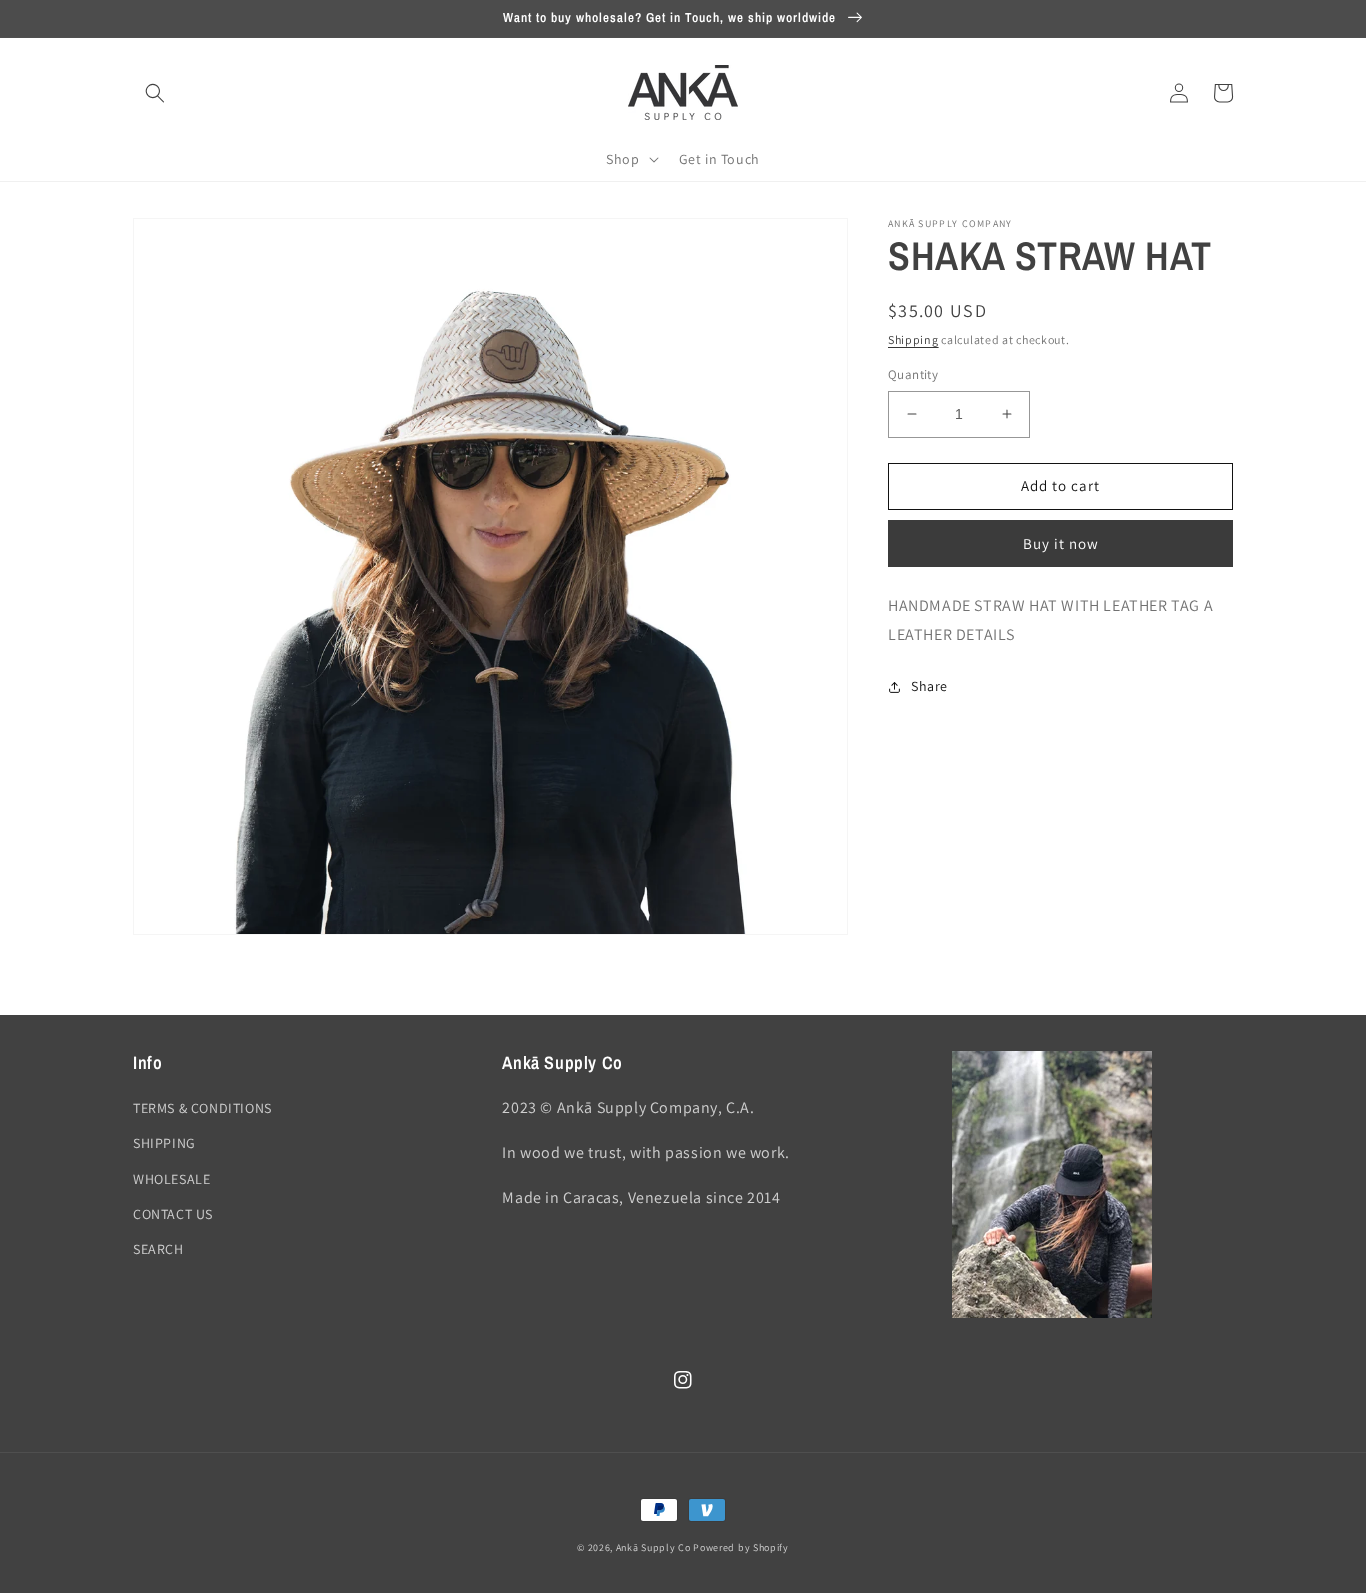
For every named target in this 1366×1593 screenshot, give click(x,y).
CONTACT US (173, 1214)
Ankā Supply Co (653, 1547)
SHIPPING (164, 1143)
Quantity (913, 374)
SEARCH (158, 1249)
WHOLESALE (171, 1179)
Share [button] (929, 686)
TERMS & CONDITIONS (202, 1108)
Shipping (913, 339)
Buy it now (1061, 542)
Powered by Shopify (741, 1547)
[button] (155, 93)
